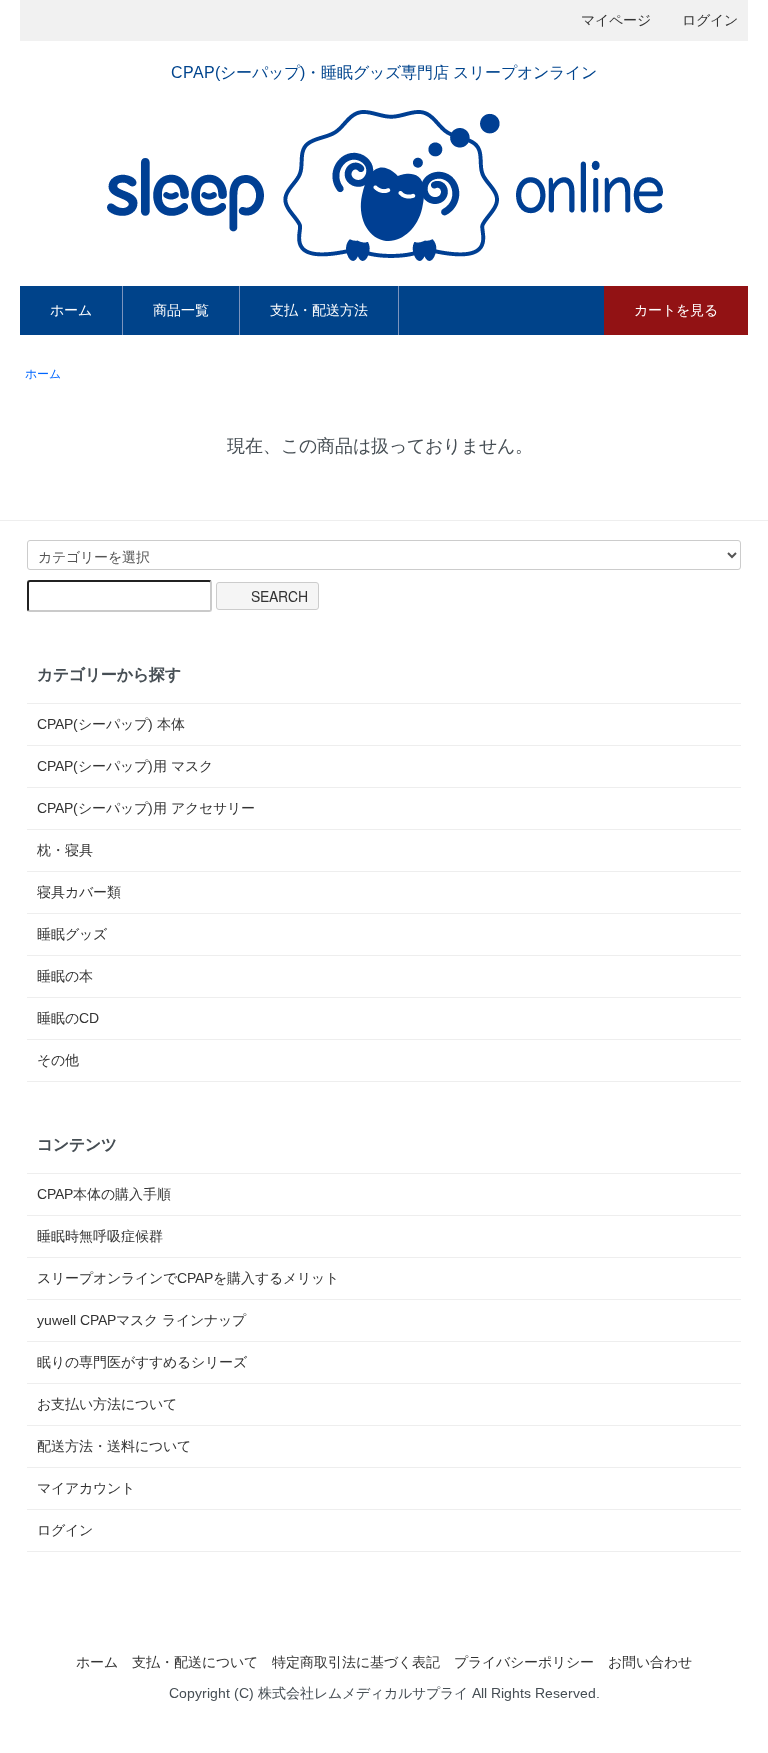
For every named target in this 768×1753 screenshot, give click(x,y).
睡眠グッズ (72, 934)
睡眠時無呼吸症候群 (100, 1236)
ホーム (71, 310)
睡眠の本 (65, 976)
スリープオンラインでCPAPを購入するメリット (188, 1278)
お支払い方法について (107, 1404)
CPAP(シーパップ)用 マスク (125, 766)
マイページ (616, 20)
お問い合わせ (650, 1662)
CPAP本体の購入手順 (104, 1194)
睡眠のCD (68, 1018)
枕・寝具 (65, 850)
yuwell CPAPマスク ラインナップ (141, 1320)
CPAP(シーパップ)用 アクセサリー (146, 808)
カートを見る (676, 310)
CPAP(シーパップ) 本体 (111, 724)
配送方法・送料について (114, 1446)
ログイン (710, 20)
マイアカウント (86, 1488)
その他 (58, 1060)
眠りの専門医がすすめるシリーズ (142, 1362)
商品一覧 (181, 310)
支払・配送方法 (319, 310)
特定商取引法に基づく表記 (356, 1662)
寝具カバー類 (79, 892)
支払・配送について (195, 1662)
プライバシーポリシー (524, 1662)
